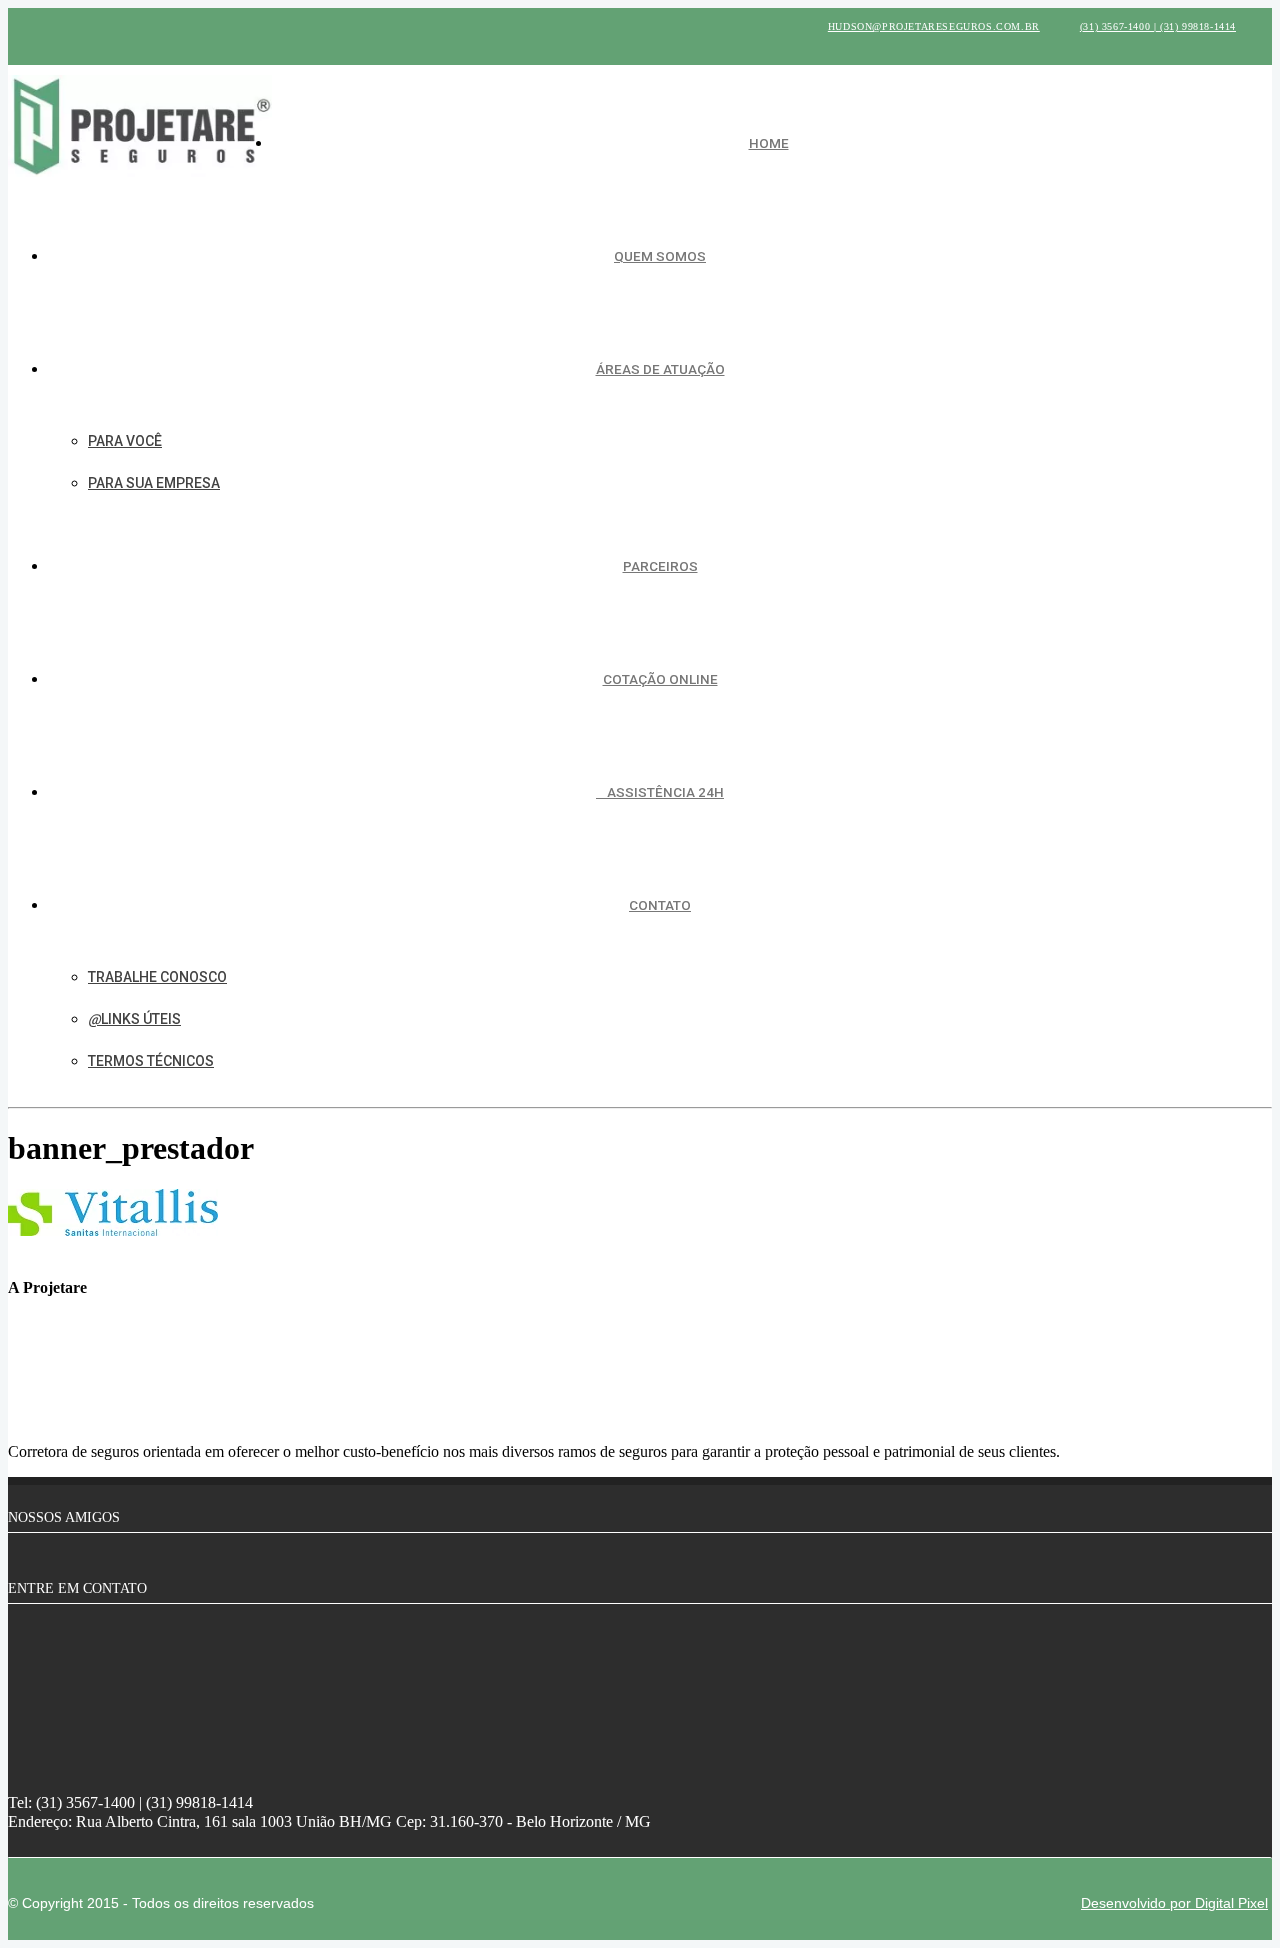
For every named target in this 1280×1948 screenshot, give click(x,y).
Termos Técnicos (151, 1061)
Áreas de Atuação (660, 369)
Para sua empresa (154, 483)
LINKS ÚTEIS (141, 1019)
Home (769, 143)
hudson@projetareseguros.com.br (934, 26)
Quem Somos (660, 256)
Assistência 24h (665, 792)
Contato (660, 905)
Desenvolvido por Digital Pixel (1174, 1903)
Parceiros (660, 566)
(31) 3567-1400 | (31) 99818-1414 (1158, 26)
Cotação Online (660, 679)
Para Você (125, 441)
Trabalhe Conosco (157, 977)
